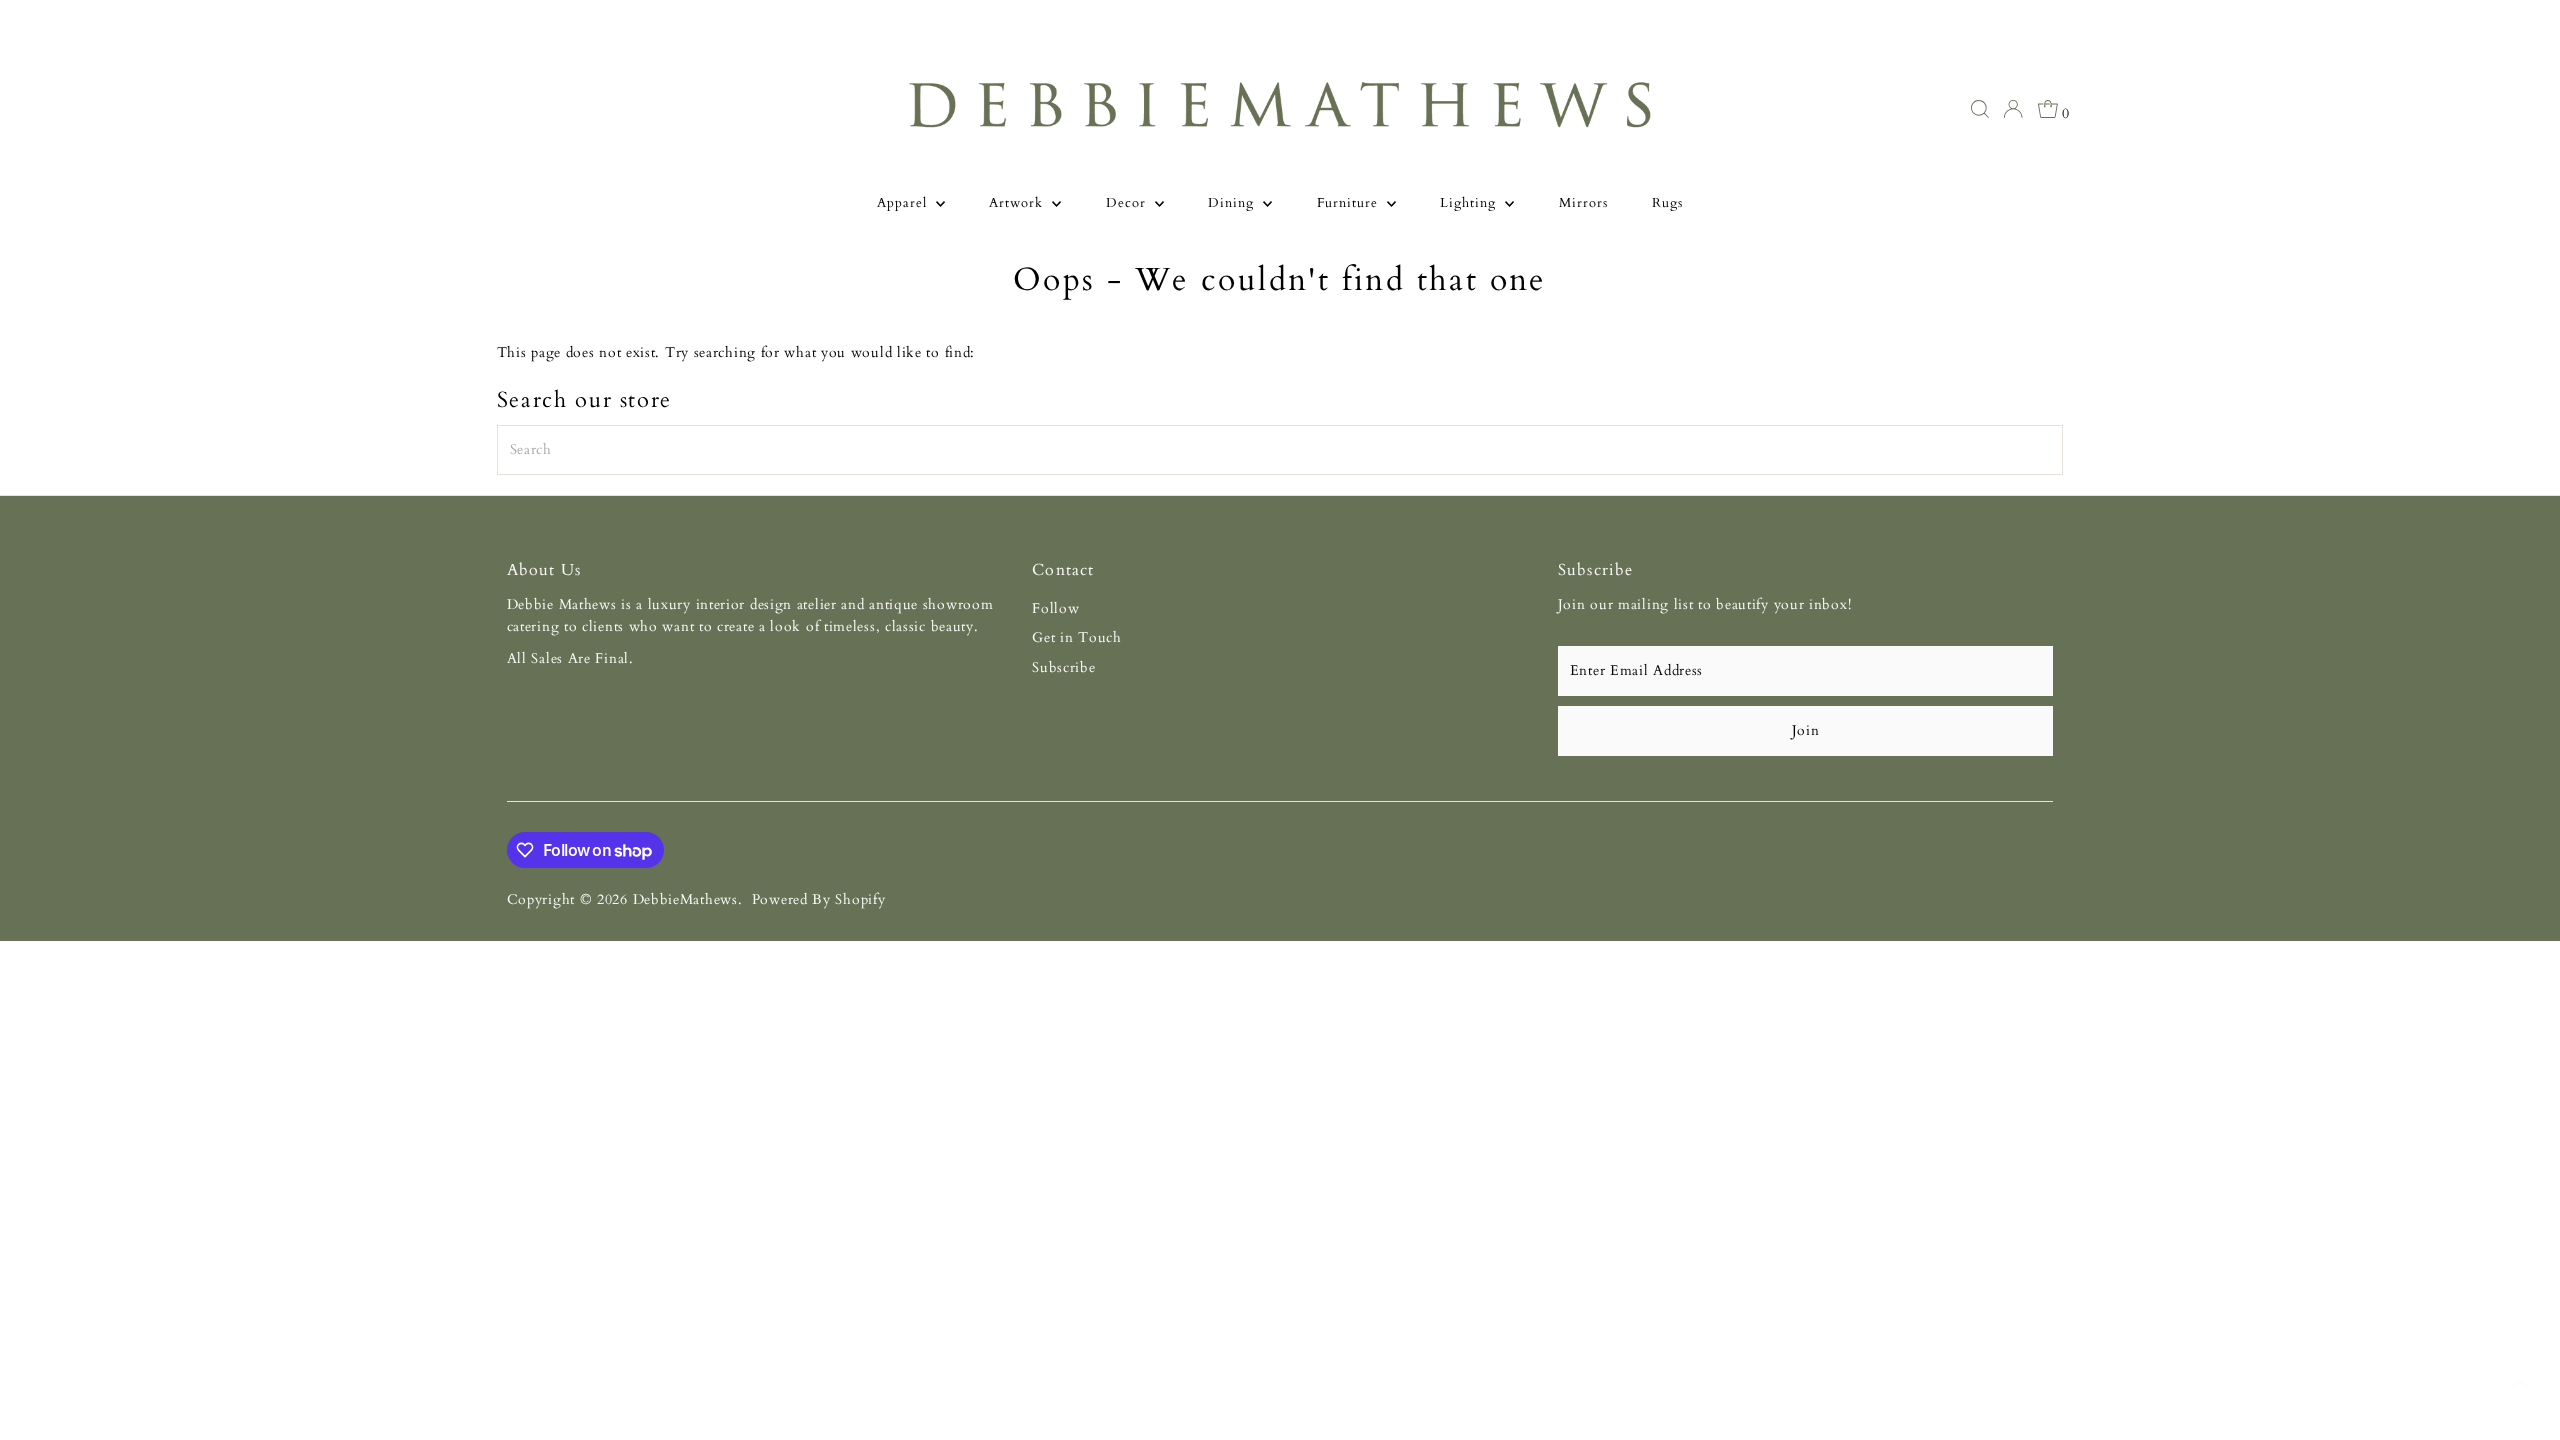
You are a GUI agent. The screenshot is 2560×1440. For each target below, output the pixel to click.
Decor (1128, 203)
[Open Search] (1980, 109)
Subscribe (1063, 667)
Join (1806, 730)
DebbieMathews (685, 899)
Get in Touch (1076, 637)
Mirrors (1583, 203)
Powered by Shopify (819, 899)
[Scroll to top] (2520, 1385)
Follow (1055, 608)
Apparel (904, 203)
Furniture (1349, 203)
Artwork (1018, 203)
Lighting (1470, 203)
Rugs (1667, 203)
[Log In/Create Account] (2013, 109)
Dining (1233, 203)
